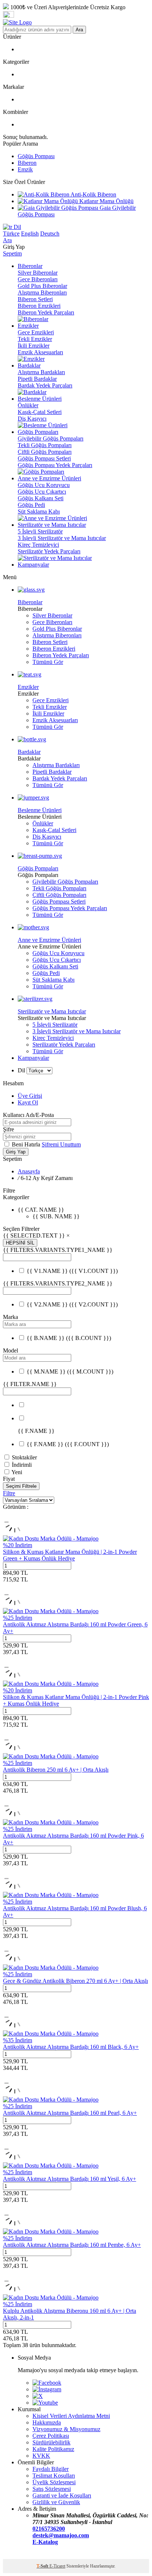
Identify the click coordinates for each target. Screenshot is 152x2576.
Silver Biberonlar (38, 273)
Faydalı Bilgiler (51, 2469)
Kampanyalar (33, 1058)
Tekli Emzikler (35, 339)
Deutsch (50, 234)
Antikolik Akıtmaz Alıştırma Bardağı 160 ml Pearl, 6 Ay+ (70, 2113)
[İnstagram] (47, 2389)
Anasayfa (29, 1171)
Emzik (25, 169)
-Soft (43, 2566)
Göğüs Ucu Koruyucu (44, 485)
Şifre (8, 1129)
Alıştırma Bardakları (41, 372)
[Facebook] (47, 2383)
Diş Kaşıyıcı (32, 419)
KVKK (41, 2456)
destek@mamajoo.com (61, 2535)
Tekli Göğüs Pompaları (45, 445)
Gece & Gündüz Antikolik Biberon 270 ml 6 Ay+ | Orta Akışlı (75, 1981)
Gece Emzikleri (36, 332)
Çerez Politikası (51, 2436)
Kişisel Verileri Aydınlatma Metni (71, 2416)
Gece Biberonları (38, 279)
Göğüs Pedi (31, 505)
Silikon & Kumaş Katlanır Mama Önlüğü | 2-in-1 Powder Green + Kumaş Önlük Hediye (70, 1555)
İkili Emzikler (34, 346)
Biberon (27, 163)
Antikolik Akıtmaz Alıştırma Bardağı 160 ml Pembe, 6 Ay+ (72, 2245)
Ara (79, 30)
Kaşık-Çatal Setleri (40, 412)
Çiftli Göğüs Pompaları (45, 452)
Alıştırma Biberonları (42, 293)
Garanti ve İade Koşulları (62, 2495)
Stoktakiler (24, 1457)
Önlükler (28, 405)
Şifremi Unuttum (61, 1144)
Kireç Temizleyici (38, 545)
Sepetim (12, 253)
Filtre (9, 1493)
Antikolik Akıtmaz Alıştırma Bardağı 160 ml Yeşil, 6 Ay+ (70, 2179)
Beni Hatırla (27, 1144)
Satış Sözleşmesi (52, 2489)
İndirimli (22, 1465)
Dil (17, 227)
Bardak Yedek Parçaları (45, 385)
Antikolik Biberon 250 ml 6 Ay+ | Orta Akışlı (56, 1770)
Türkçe (11, 234)
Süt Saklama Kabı (39, 511)
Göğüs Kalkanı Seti (41, 498)
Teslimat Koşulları (54, 2476)
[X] (38, 2396)
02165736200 (49, 2529)
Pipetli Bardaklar (37, 379)
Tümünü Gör (48, 662)
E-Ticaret (57, 2566)
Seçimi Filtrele (21, 1486)
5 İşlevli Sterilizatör (40, 531)
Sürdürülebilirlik (51, 2442)
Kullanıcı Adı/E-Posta (28, 1115)
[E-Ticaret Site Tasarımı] (12, 2556)
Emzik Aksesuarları (40, 352)
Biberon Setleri (35, 299)
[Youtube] (45, 2403)
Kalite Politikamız (53, 2449)
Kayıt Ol (28, 1102)
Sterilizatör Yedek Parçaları (49, 551)
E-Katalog (45, 2542)
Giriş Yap (16, 1152)
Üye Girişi (30, 1096)
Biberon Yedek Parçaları (46, 312)
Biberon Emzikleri (39, 306)
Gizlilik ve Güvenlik (56, 2502)
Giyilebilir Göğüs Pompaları (51, 438)
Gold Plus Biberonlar (42, 286)
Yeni (17, 1472)
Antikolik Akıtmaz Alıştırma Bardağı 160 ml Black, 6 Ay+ (71, 2047)
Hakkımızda (47, 2422)
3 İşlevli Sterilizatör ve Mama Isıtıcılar (62, 538)
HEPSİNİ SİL (20, 1243)
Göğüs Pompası (36, 156)
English (30, 234)
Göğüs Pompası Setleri (44, 458)
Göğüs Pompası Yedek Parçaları (55, 465)
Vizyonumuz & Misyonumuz (66, 2429)
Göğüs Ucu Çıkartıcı (42, 492)
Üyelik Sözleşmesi (54, 2482)
